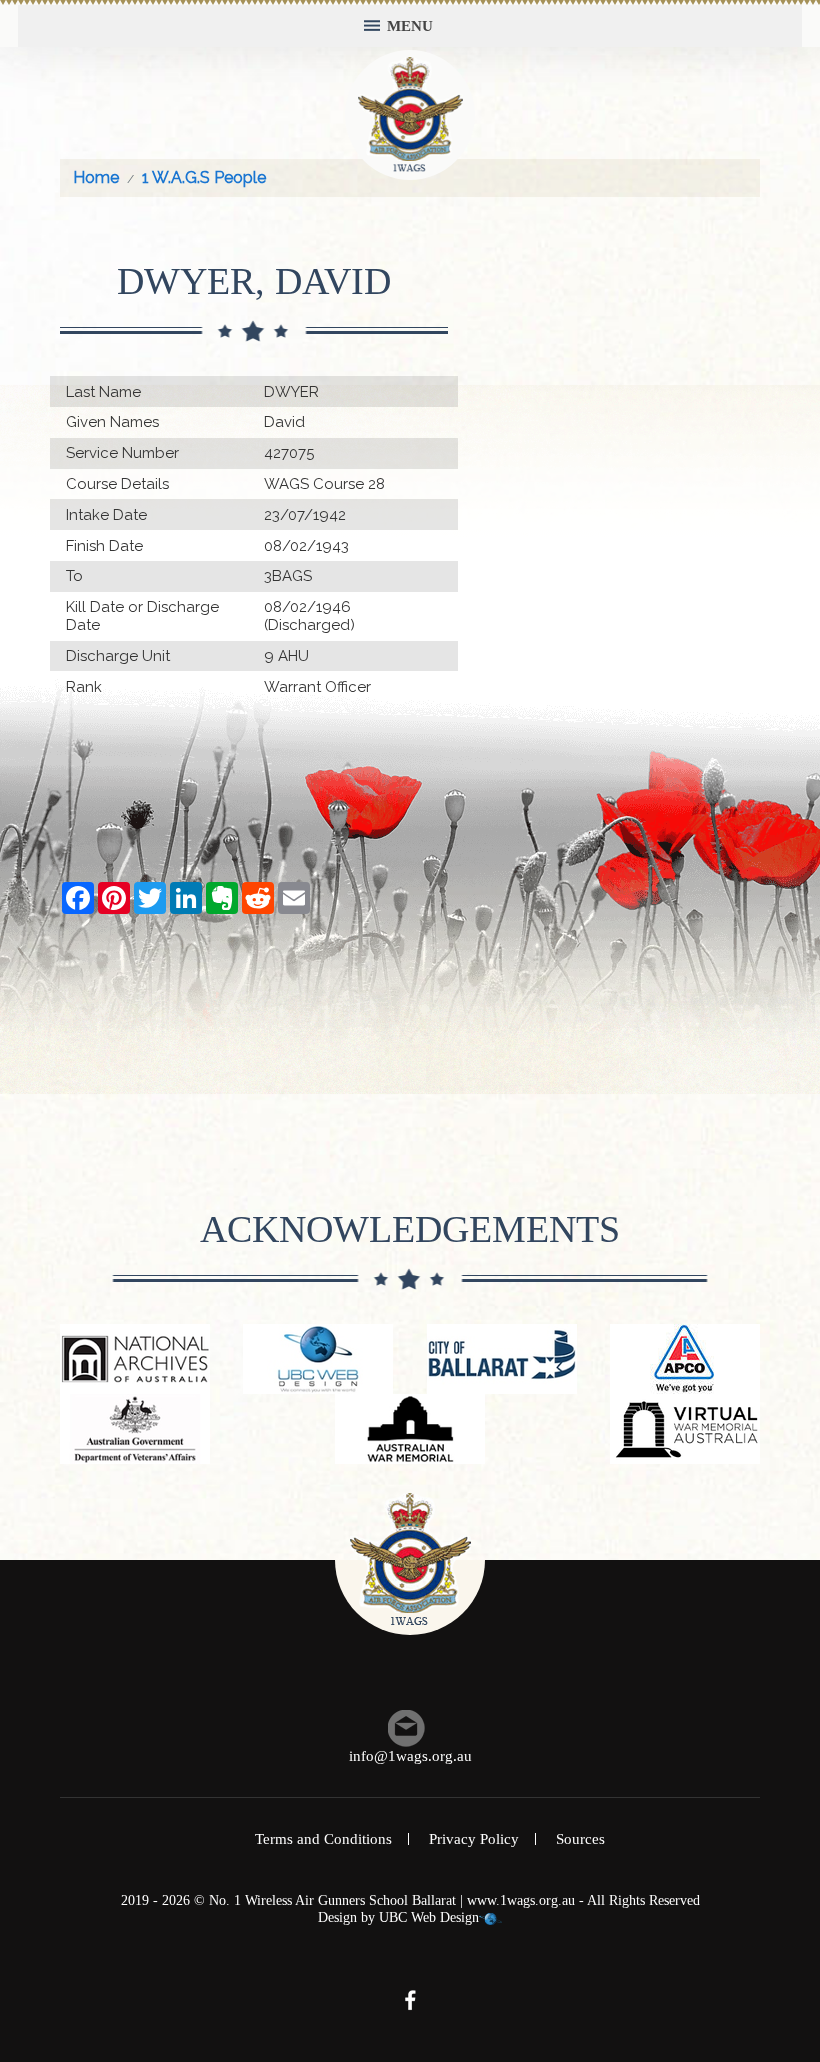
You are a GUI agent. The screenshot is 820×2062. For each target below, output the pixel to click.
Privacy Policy (474, 1839)
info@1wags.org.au (410, 1756)
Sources (580, 1839)
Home (96, 177)
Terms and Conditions (323, 1839)
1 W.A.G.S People (204, 177)
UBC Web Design (429, 1917)
